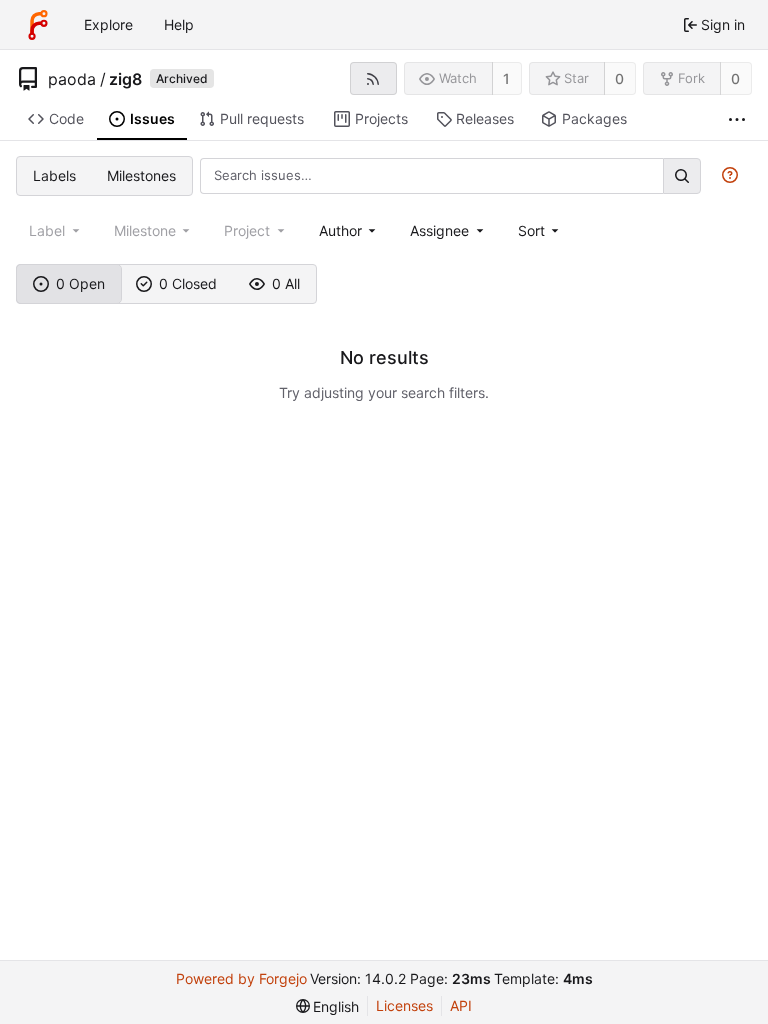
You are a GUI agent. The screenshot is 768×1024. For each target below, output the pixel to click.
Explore (108, 24)
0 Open (80, 283)
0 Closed (188, 283)
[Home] (38, 25)
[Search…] (682, 175)
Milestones (141, 175)
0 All (286, 283)
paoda (72, 79)
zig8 (125, 79)
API (461, 1005)
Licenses (404, 1005)
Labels (54, 175)
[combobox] (349, 230)
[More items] (737, 119)
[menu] (540, 230)
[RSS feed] (373, 78)
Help (179, 24)
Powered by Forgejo (241, 978)
